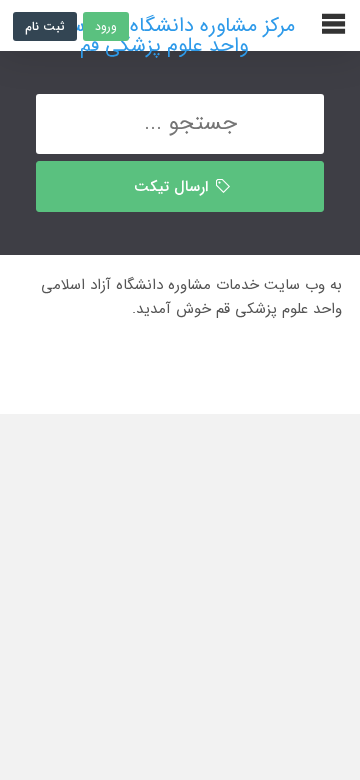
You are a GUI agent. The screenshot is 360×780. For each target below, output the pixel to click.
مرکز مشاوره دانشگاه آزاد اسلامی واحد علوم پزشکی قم (164, 26)
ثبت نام (45, 26)
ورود (106, 26)
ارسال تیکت (173, 187)
